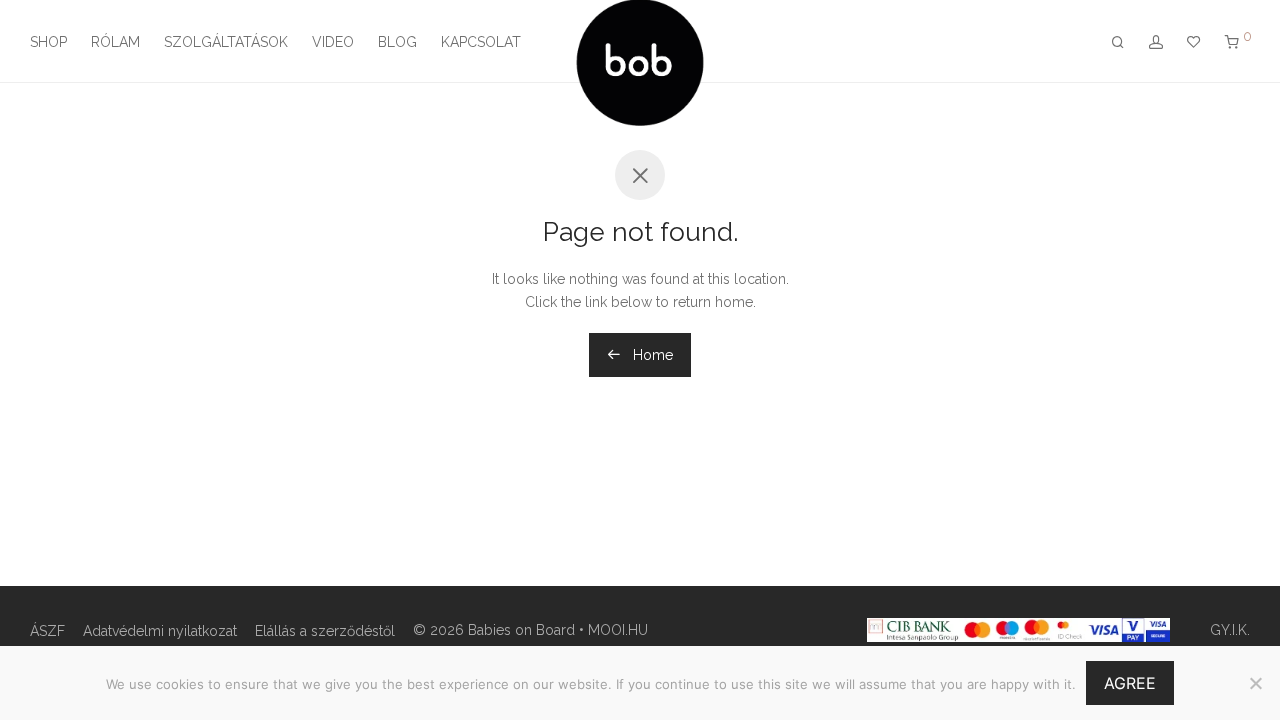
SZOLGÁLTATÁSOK (226, 42)
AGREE (1130, 683)
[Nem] (1255, 683)
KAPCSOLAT (481, 42)
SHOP (48, 42)
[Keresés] (1118, 42)
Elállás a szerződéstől (325, 631)
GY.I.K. (1230, 630)
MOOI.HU (618, 630)
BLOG (397, 42)
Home (651, 355)
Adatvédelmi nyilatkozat (160, 631)
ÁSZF (47, 631)
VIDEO (333, 42)
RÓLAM (115, 42)
